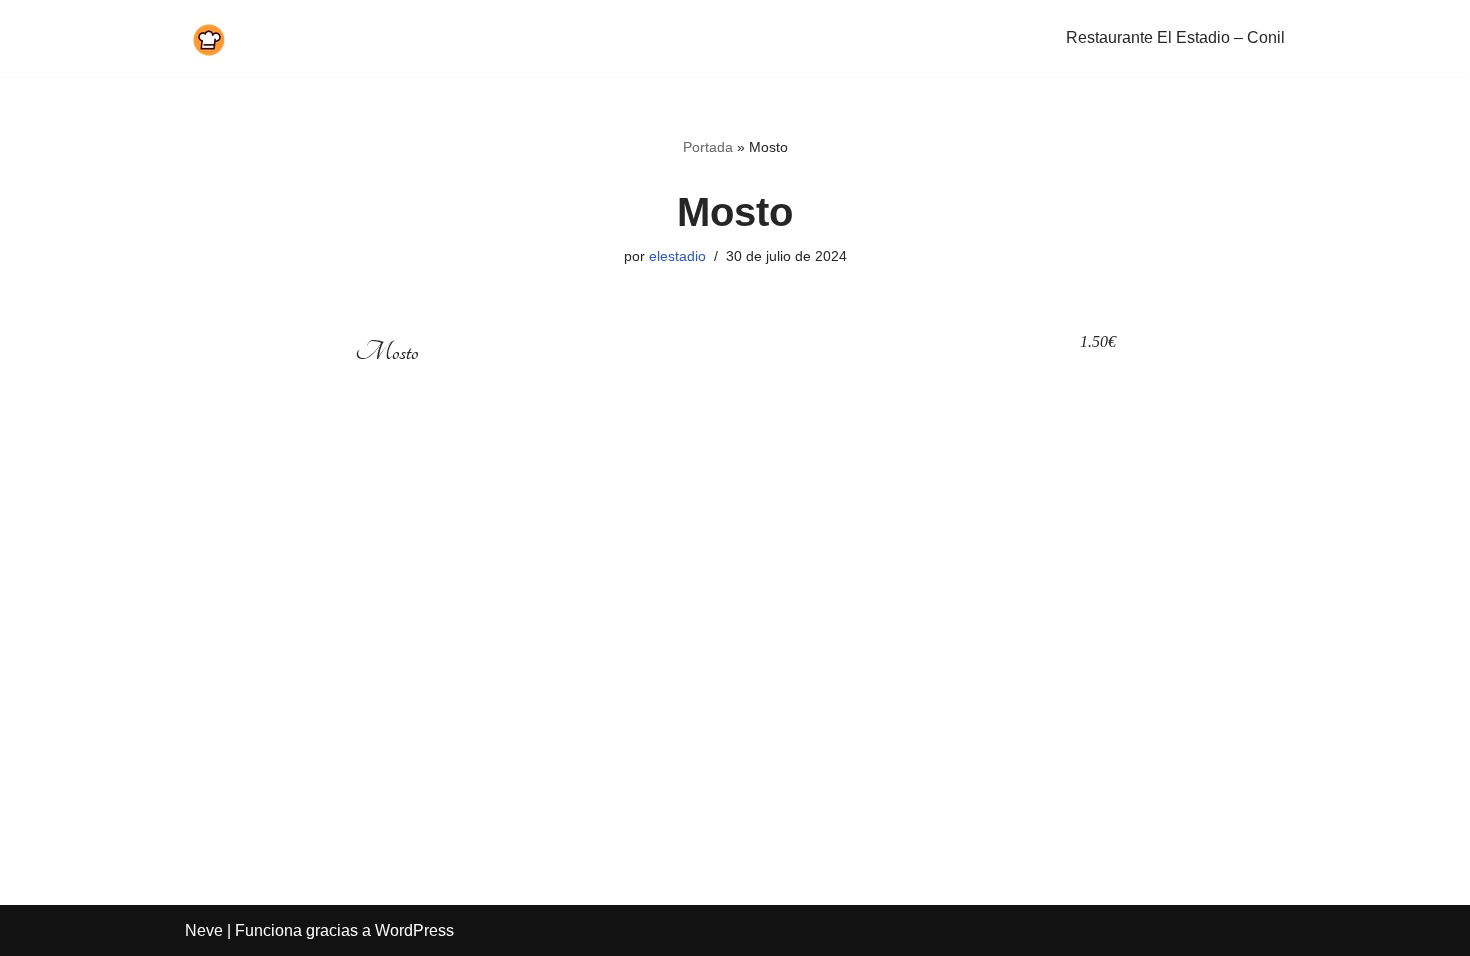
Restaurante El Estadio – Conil (1175, 37)
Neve (204, 930)
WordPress (414, 930)
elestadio (677, 256)
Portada (708, 147)
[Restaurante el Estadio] (206, 38)
